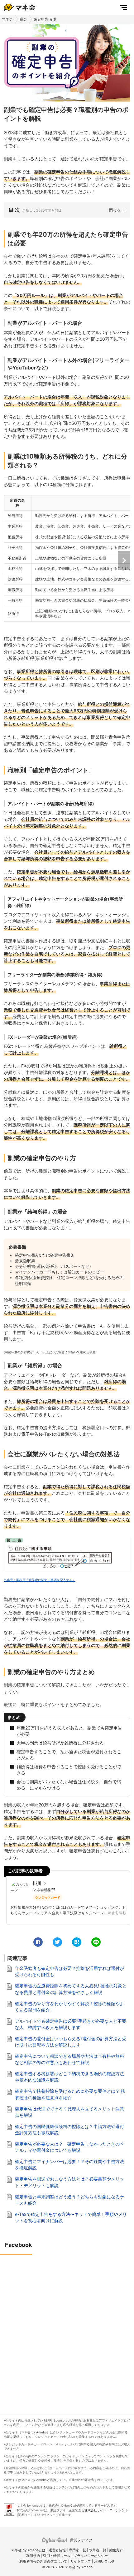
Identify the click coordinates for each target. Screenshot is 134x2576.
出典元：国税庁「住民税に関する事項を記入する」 (40, 1580)
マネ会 (7, 19)
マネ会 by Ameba (34, 2432)
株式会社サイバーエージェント (106, 2510)
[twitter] (57, 1942)
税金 (23, 19)
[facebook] (38, 1942)
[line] (96, 1942)
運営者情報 (57, 2550)
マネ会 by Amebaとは (28, 2550)
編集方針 (116, 2550)
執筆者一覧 (98, 2550)
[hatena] (77, 1942)
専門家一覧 (77, 2550)
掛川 (37, 1883)
